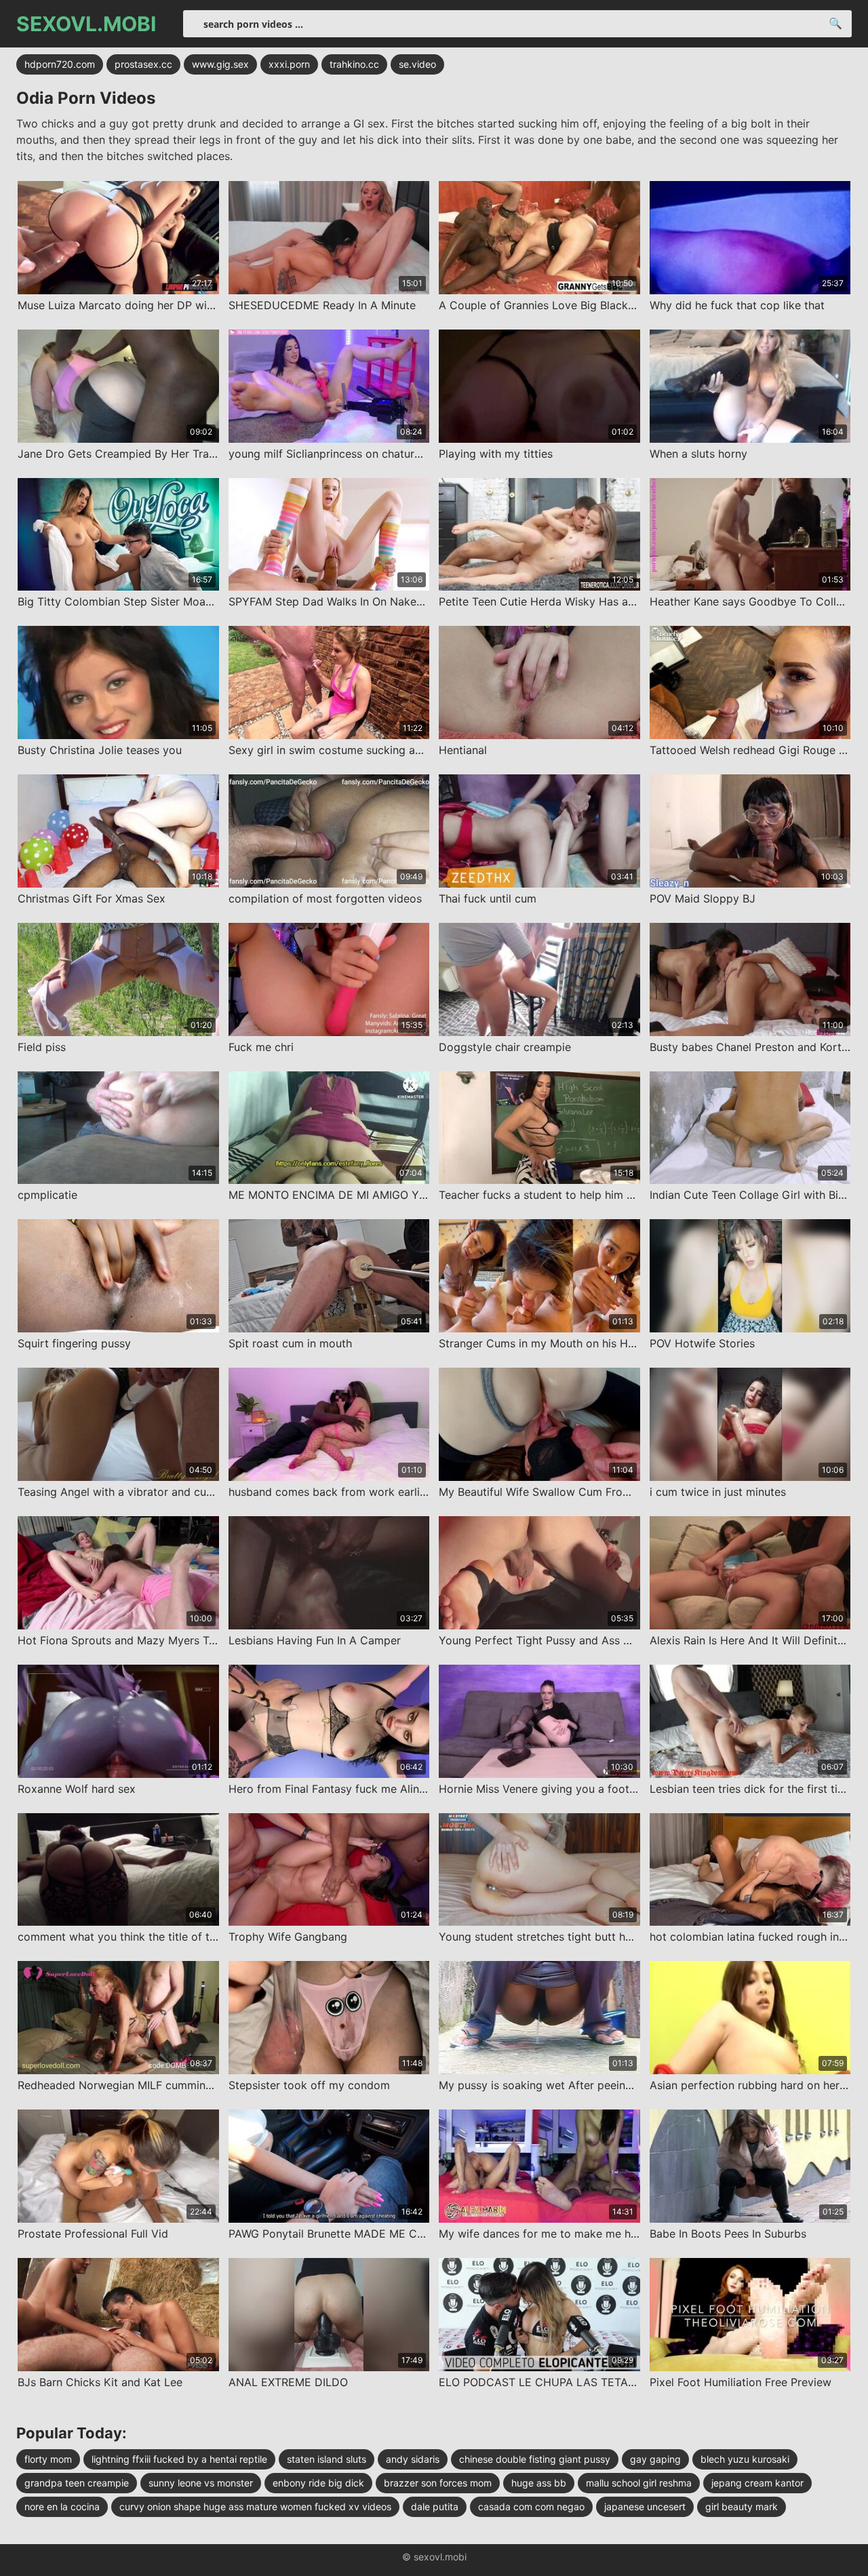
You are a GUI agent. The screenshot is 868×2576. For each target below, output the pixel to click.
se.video (417, 64)
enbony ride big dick (318, 2483)
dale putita (435, 2506)
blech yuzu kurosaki (745, 2459)
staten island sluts (327, 2459)
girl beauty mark (742, 2506)
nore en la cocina (62, 2506)
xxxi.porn (289, 64)
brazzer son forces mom (438, 2483)
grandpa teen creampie (77, 2483)
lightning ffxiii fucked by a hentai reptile (179, 2459)
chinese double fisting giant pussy (535, 2459)
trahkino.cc (354, 64)
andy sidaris (413, 2459)
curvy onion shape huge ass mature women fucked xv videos (255, 2506)
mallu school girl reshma (639, 2483)
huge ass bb (539, 2483)
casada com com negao (531, 2506)
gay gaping (655, 2459)
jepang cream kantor (757, 2483)
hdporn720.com (60, 64)
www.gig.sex (220, 64)
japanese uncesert (645, 2506)
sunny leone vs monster (201, 2483)
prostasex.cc (143, 64)
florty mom (48, 2459)
